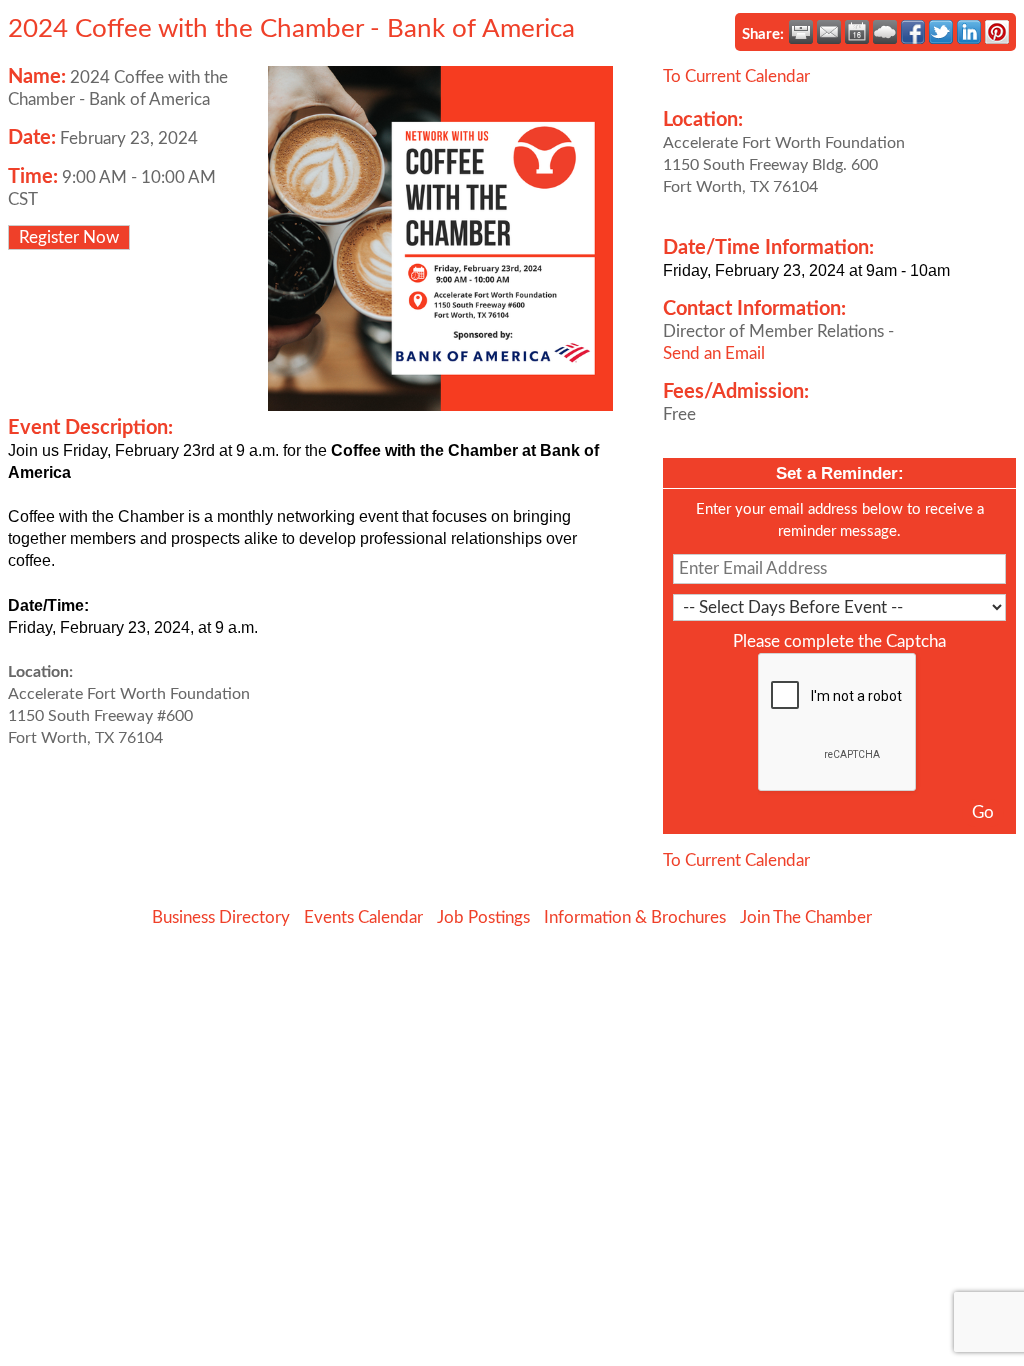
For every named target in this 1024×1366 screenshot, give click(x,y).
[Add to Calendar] (857, 32)
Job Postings (483, 917)
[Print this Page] (801, 32)
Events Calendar (363, 917)
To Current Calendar (736, 76)
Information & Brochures (635, 917)
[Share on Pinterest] (997, 32)
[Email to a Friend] (829, 32)
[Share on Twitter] (941, 32)
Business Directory (221, 917)
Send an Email (714, 353)
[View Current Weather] (885, 32)
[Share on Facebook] (913, 32)
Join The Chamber (806, 917)
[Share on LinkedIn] (969, 32)
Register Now (69, 237)
